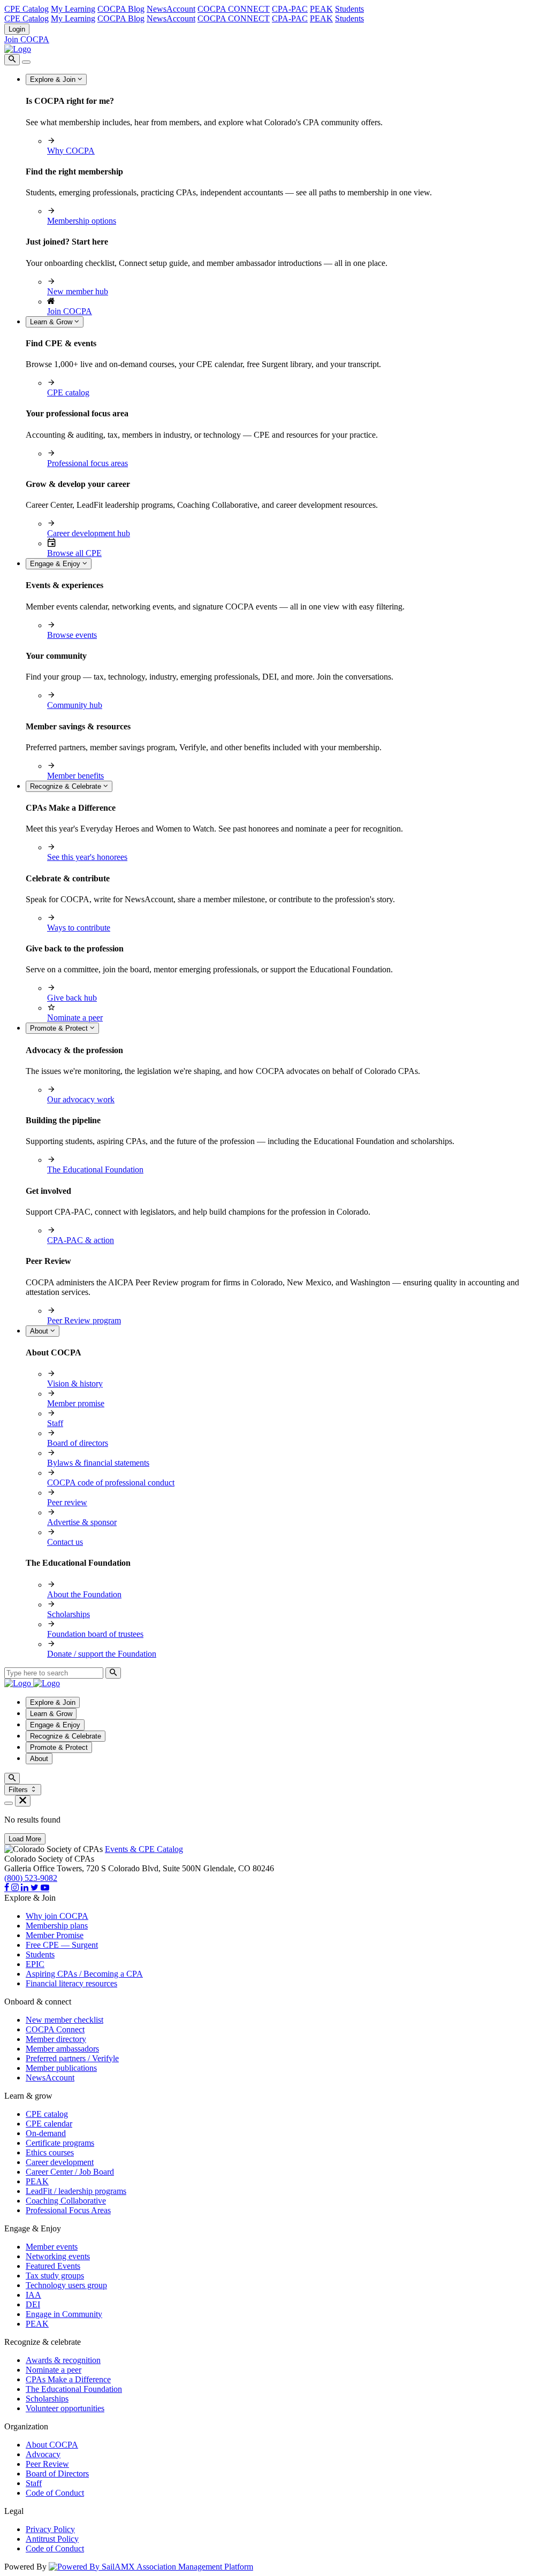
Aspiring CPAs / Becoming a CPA (84, 1974)
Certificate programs (60, 2143)
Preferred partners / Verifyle (72, 2058)
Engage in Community (64, 2314)
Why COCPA (71, 151)
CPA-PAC (290, 9)
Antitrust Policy (52, 2539)
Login (17, 29)
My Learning (73, 9)
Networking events (58, 2256)
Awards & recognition (63, 2360)
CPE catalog (68, 393)
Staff (55, 1423)
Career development (60, 2162)
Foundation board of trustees (95, 1634)
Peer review (67, 1502)
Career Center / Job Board (70, 2172)
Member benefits (75, 776)
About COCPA (52, 2445)
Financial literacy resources (71, 1983)
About (40, 1331)
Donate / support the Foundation (102, 1654)
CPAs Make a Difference (68, 2379)
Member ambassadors (62, 2049)
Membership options (82, 221)
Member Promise (55, 1935)
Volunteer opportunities (65, 2408)
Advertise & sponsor (82, 1522)
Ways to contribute (79, 928)
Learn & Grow (52, 322)
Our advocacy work (81, 1099)
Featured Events (53, 2266)
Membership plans (57, 1926)
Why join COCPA (57, 1916)
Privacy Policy (50, 2529)
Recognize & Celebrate (67, 786)
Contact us (65, 1542)
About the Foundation (84, 1594)
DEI (33, 2304)
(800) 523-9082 (31, 1878)
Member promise (76, 1403)
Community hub (75, 705)
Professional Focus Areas (68, 2210)
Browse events (72, 635)
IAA (33, 2295)
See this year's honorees (87, 857)
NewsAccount (171, 9)
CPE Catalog (26, 9)
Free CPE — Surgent (62, 1945)
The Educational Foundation (95, 1169)
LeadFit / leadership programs (76, 2191)
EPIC (35, 1964)
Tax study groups (55, 2276)
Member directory (56, 2039)
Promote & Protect (60, 1028)
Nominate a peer (75, 1018)
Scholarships (68, 1614)
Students (349, 9)
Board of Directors (57, 2474)
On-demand (46, 2133)
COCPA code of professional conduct (111, 1483)
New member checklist (64, 2020)
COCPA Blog (121, 9)
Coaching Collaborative (66, 2201)
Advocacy (43, 2454)
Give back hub (72, 998)
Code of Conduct (55, 2493)
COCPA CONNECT (234, 9)
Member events (52, 2247)
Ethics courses (50, 2152)
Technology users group (66, 2285)
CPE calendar (49, 2124)
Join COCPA (27, 39)
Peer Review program (84, 1320)
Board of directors (78, 1443)
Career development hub (89, 533)
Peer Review (47, 2464)
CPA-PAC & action (81, 1240)
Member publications (61, 2068)
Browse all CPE (74, 553)
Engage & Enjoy (56, 564)
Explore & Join (54, 79)
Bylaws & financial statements (98, 1463)
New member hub (78, 291)
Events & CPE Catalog (144, 1849)
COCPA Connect (55, 2029)
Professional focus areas (87, 463)
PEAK (321, 9)
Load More (25, 1839)
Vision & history (75, 1384)
